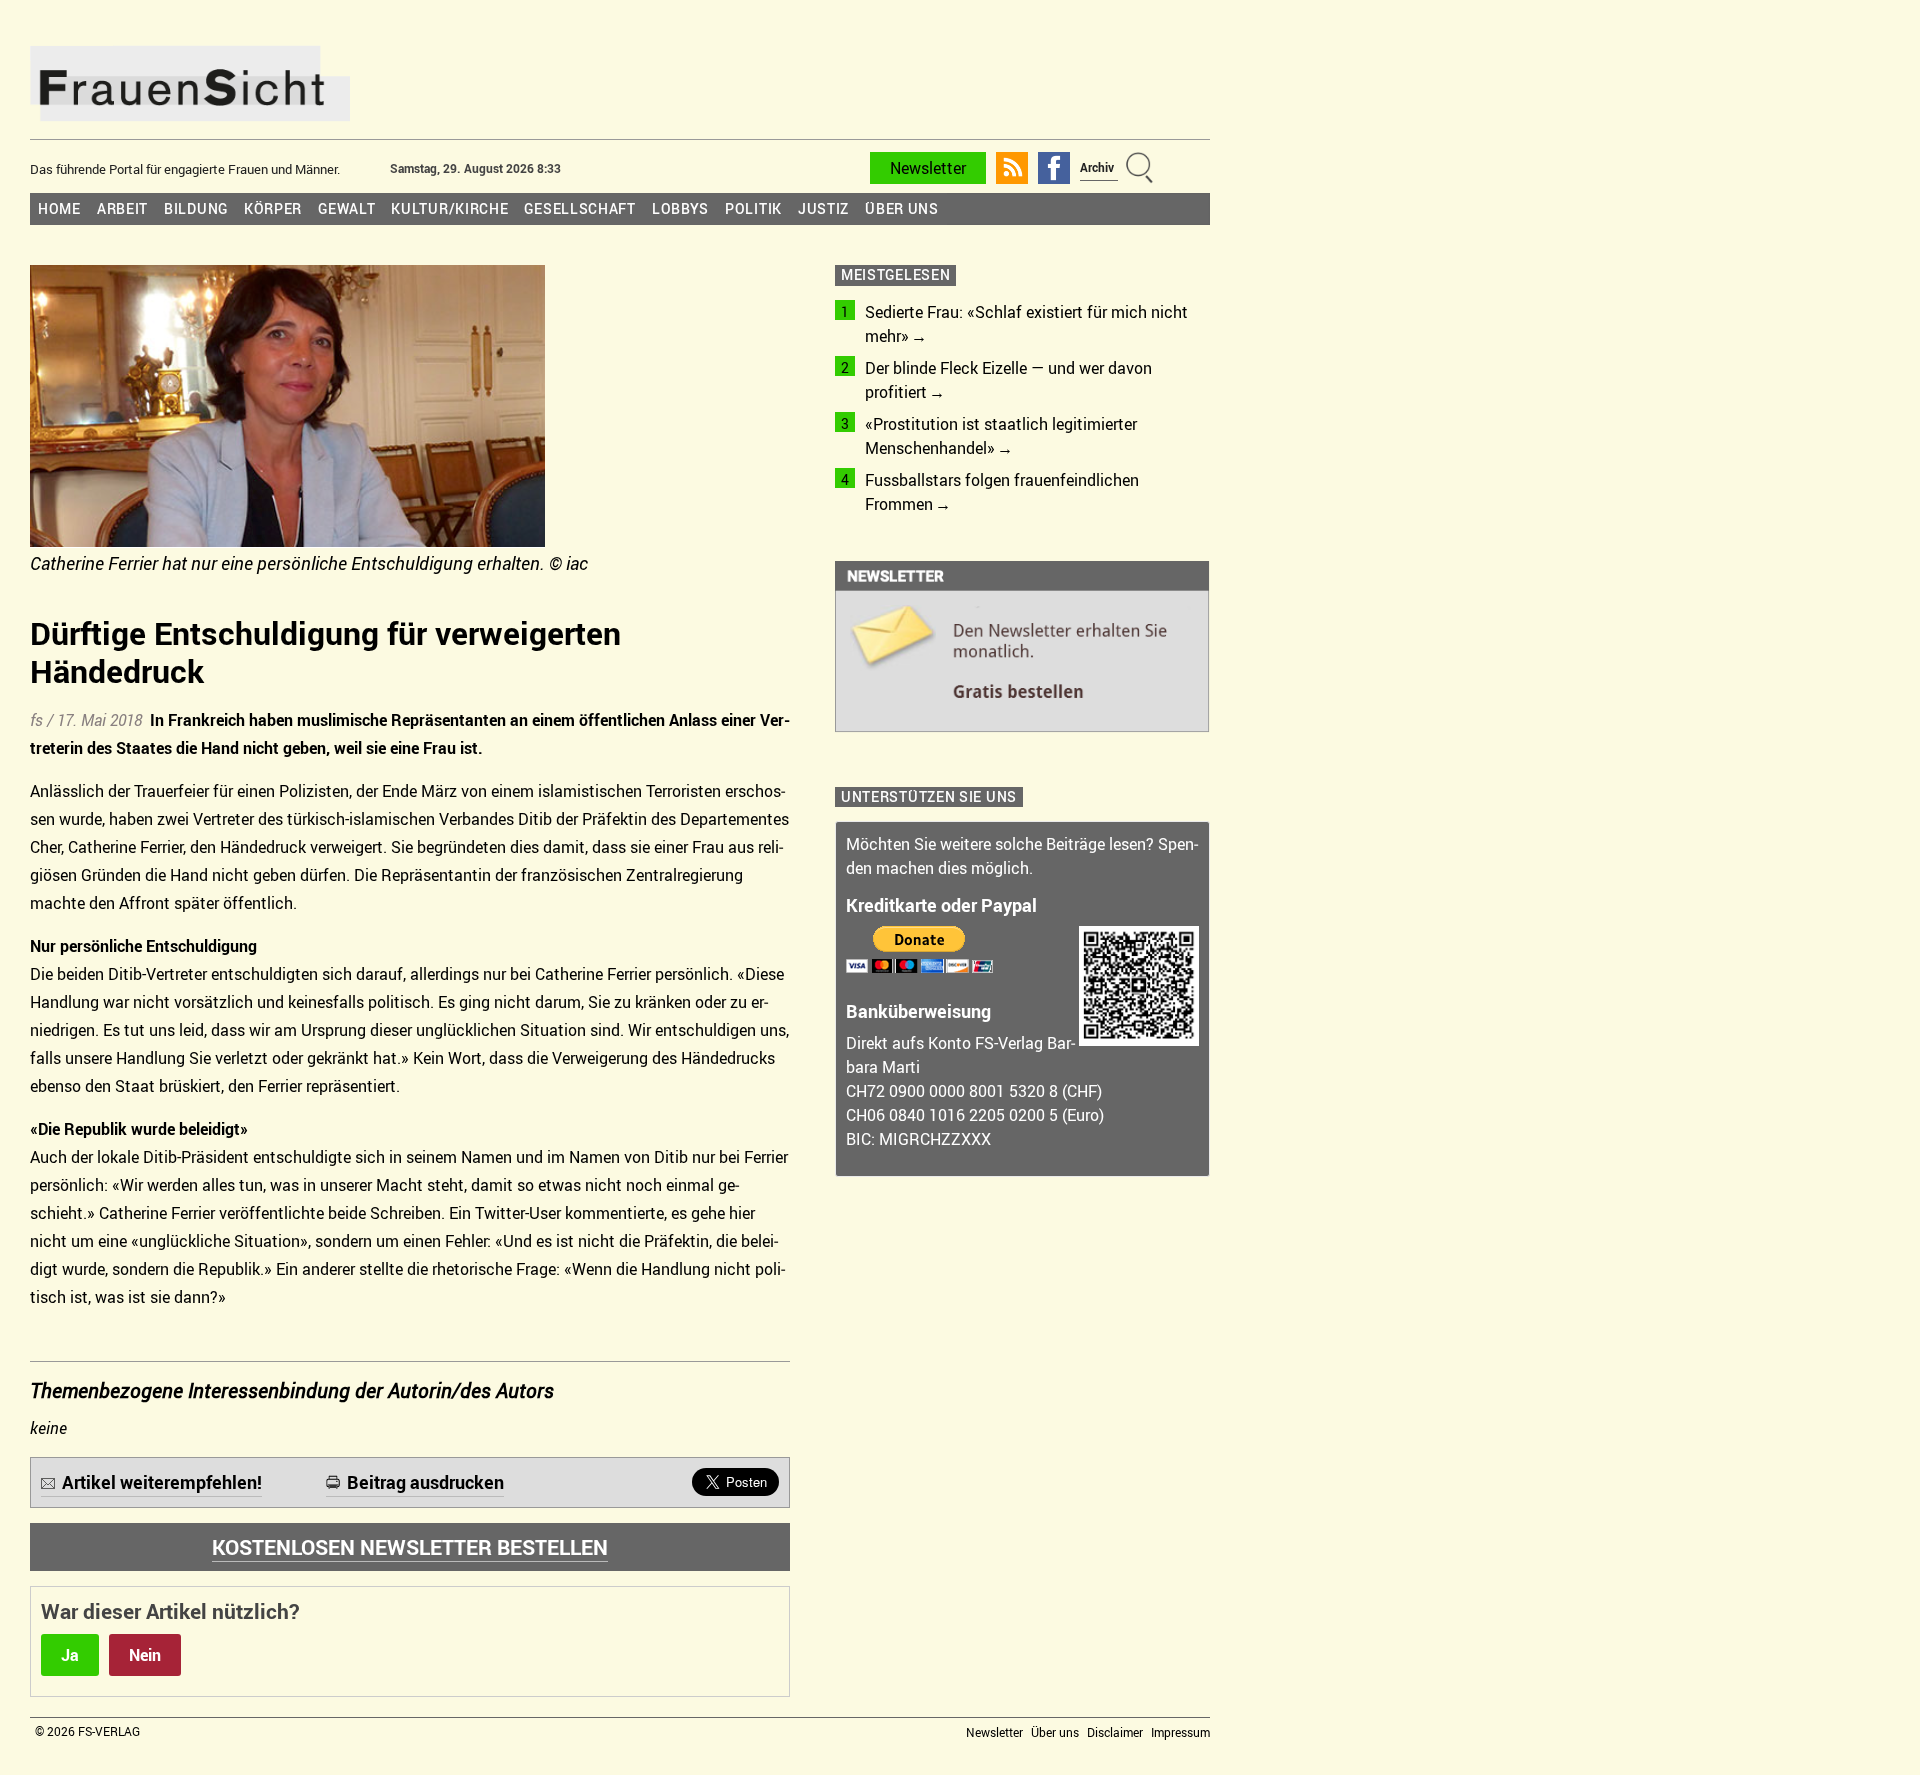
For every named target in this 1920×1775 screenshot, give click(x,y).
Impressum (1180, 1732)
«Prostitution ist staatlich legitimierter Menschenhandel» (1001, 436)
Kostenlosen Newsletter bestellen (410, 1547)
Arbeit (122, 208)
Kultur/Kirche (449, 208)
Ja (70, 1655)
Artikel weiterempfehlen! (162, 1482)
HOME (59, 208)
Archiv (1097, 167)
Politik (753, 208)
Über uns (902, 208)
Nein (145, 1655)
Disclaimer (1115, 1732)
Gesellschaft (579, 208)
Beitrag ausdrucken (425, 1482)
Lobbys (680, 208)
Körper (273, 208)
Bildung (196, 208)
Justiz (823, 208)
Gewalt (346, 208)
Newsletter (928, 168)
